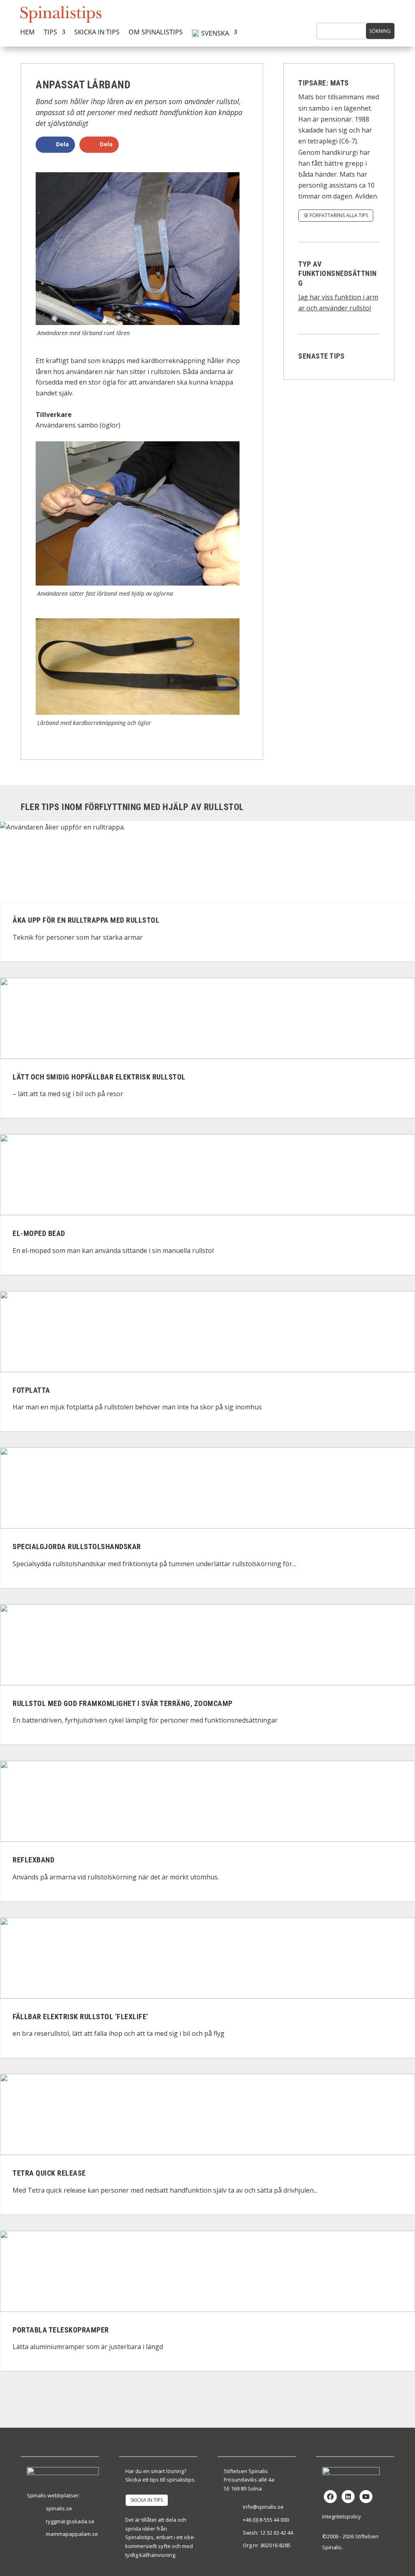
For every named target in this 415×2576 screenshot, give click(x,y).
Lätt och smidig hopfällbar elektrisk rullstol (99, 1077)
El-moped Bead (39, 1233)
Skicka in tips (97, 33)
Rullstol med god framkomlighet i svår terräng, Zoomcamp (123, 1703)
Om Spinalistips (156, 33)
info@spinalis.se (263, 2507)
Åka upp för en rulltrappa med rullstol (86, 920)
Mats (340, 83)
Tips (50, 33)
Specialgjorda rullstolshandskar (77, 1547)
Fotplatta (31, 1390)
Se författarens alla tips (336, 215)
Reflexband (33, 1860)
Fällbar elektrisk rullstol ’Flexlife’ (80, 2017)
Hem (28, 33)
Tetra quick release (49, 2173)
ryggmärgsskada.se (70, 2521)
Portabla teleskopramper (61, 2330)
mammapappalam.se (72, 2534)
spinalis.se (59, 2508)
